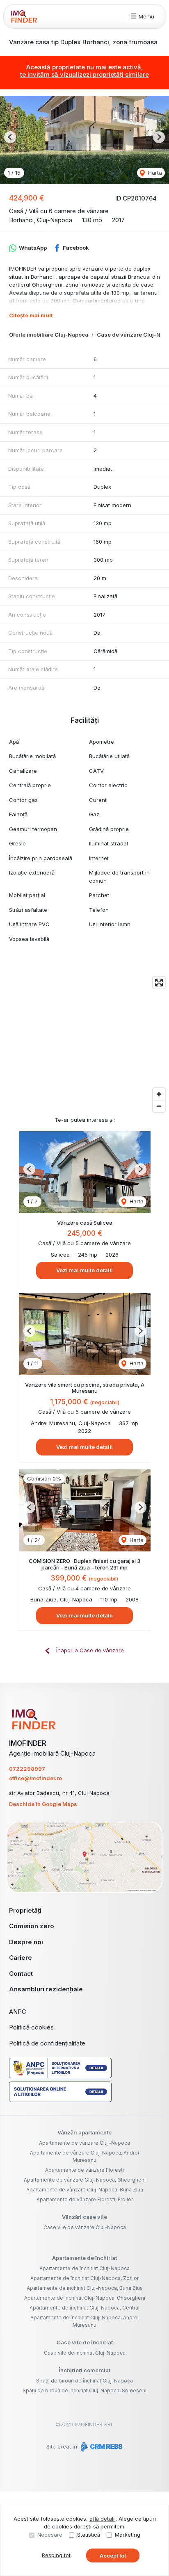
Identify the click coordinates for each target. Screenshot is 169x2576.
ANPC (18, 2012)
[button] (10, 137)
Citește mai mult (31, 315)
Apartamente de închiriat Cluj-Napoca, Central (84, 2308)
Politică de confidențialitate (47, 2043)
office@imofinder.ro (35, 1778)
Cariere (21, 1958)
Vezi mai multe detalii (84, 1270)
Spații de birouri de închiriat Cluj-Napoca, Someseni (84, 2390)
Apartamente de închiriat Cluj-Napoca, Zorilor (84, 2278)
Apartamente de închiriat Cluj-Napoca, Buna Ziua (85, 2288)
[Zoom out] (159, 1106)
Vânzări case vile (84, 2217)
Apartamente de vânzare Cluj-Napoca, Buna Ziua (85, 2190)
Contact (21, 1974)
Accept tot (113, 2556)
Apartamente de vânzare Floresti (84, 2170)
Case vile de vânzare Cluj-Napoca (85, 2227)
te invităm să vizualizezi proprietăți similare (84, 74)
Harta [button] (154, 173)
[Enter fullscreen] (159, 983)
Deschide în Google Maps (43, 1804)
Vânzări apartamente (84, 2132)
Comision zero (32, 1926)
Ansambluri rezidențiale (46, 1989)
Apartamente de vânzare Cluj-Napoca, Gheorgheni (85, 2180)
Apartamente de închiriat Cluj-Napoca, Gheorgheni (85, 2298)
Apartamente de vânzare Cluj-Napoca (84, 2143)
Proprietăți (25, 1910)
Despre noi (26, 1942)
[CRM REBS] (101, 2446)
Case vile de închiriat (85, 2342)
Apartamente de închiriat (84, 2258)
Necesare (50, 2535)
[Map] (84, 1044)
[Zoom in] (159, 1094)
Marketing (128, 2535)
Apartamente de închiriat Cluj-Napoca (84, 2268)
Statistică (89, 2535)
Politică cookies (31, 2027)
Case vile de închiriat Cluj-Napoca (85, 2353)
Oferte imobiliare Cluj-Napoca (49, 335)
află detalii (103, 2519)
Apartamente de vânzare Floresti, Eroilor (85, 2199)
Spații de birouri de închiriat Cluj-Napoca (84, 2381)
